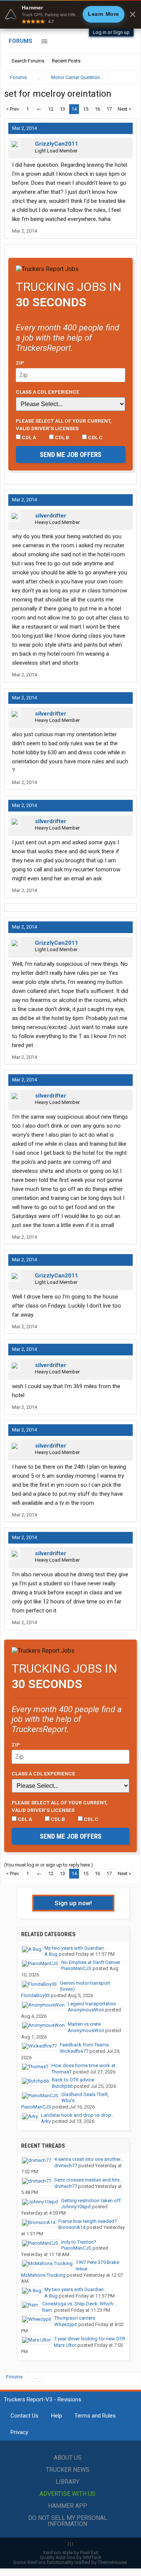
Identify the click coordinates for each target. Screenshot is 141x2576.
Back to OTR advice (73, 2080)
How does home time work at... (85, 2065)
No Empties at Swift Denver (91, 1962)
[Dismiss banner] (133, 14)
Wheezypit (66, 2324)
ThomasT (62, 2072)
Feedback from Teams (84, 2045)
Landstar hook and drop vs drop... (78, 2115)
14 (74, 109)
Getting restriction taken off (91, 2201)
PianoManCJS (76, 1968)
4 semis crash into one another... (89, 2159)
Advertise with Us (67, 2494)
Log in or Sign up (111, 32)
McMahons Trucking (43, 2275)
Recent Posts (66, 61)
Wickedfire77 (74, 2051)
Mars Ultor (65, 2345)
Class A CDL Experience (48, 392)
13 (62, 109)
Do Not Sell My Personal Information (68, 2521)
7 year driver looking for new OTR (89, 2339)
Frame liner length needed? (88, 2221)
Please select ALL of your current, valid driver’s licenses (64, 425)
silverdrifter (51, 516)
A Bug (51, 1954)
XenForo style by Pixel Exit (71, 2552)
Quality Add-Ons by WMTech (71, 2557)
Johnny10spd (76, 2207)
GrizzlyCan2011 (57, 144)
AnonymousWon (86, 2010)
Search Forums (28, 61)
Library (67, 2482)
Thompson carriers (75, 2318)
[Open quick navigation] (126, 77)
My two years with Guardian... (76, 1948)
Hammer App (68, 2506)
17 (109, 109)
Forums (20, 41)
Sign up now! (73, 1903)
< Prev (12, 109)
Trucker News (68, 2470)
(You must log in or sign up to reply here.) (49, 1865)
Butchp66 (62, 2086)
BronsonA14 (72, 2227)
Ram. (48, 2310)
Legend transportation (92, 2004)
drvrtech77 (66, 2166)
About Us (68, 2458)
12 (51, 109)
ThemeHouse (112, 2562)
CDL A (28, 437)
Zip (20, 363)
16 (97, 109)
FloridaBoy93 (35, 1995)
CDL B (61, 437)
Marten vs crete (84, 2024)
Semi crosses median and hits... (89, 2180)
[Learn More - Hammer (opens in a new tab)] (70, 14)
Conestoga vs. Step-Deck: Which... (79, 2304)
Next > (124, 109)
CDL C (95, 437)
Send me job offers (71, 454)
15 (86, 109)
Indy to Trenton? (79, 2242)
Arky (46, 2121)
